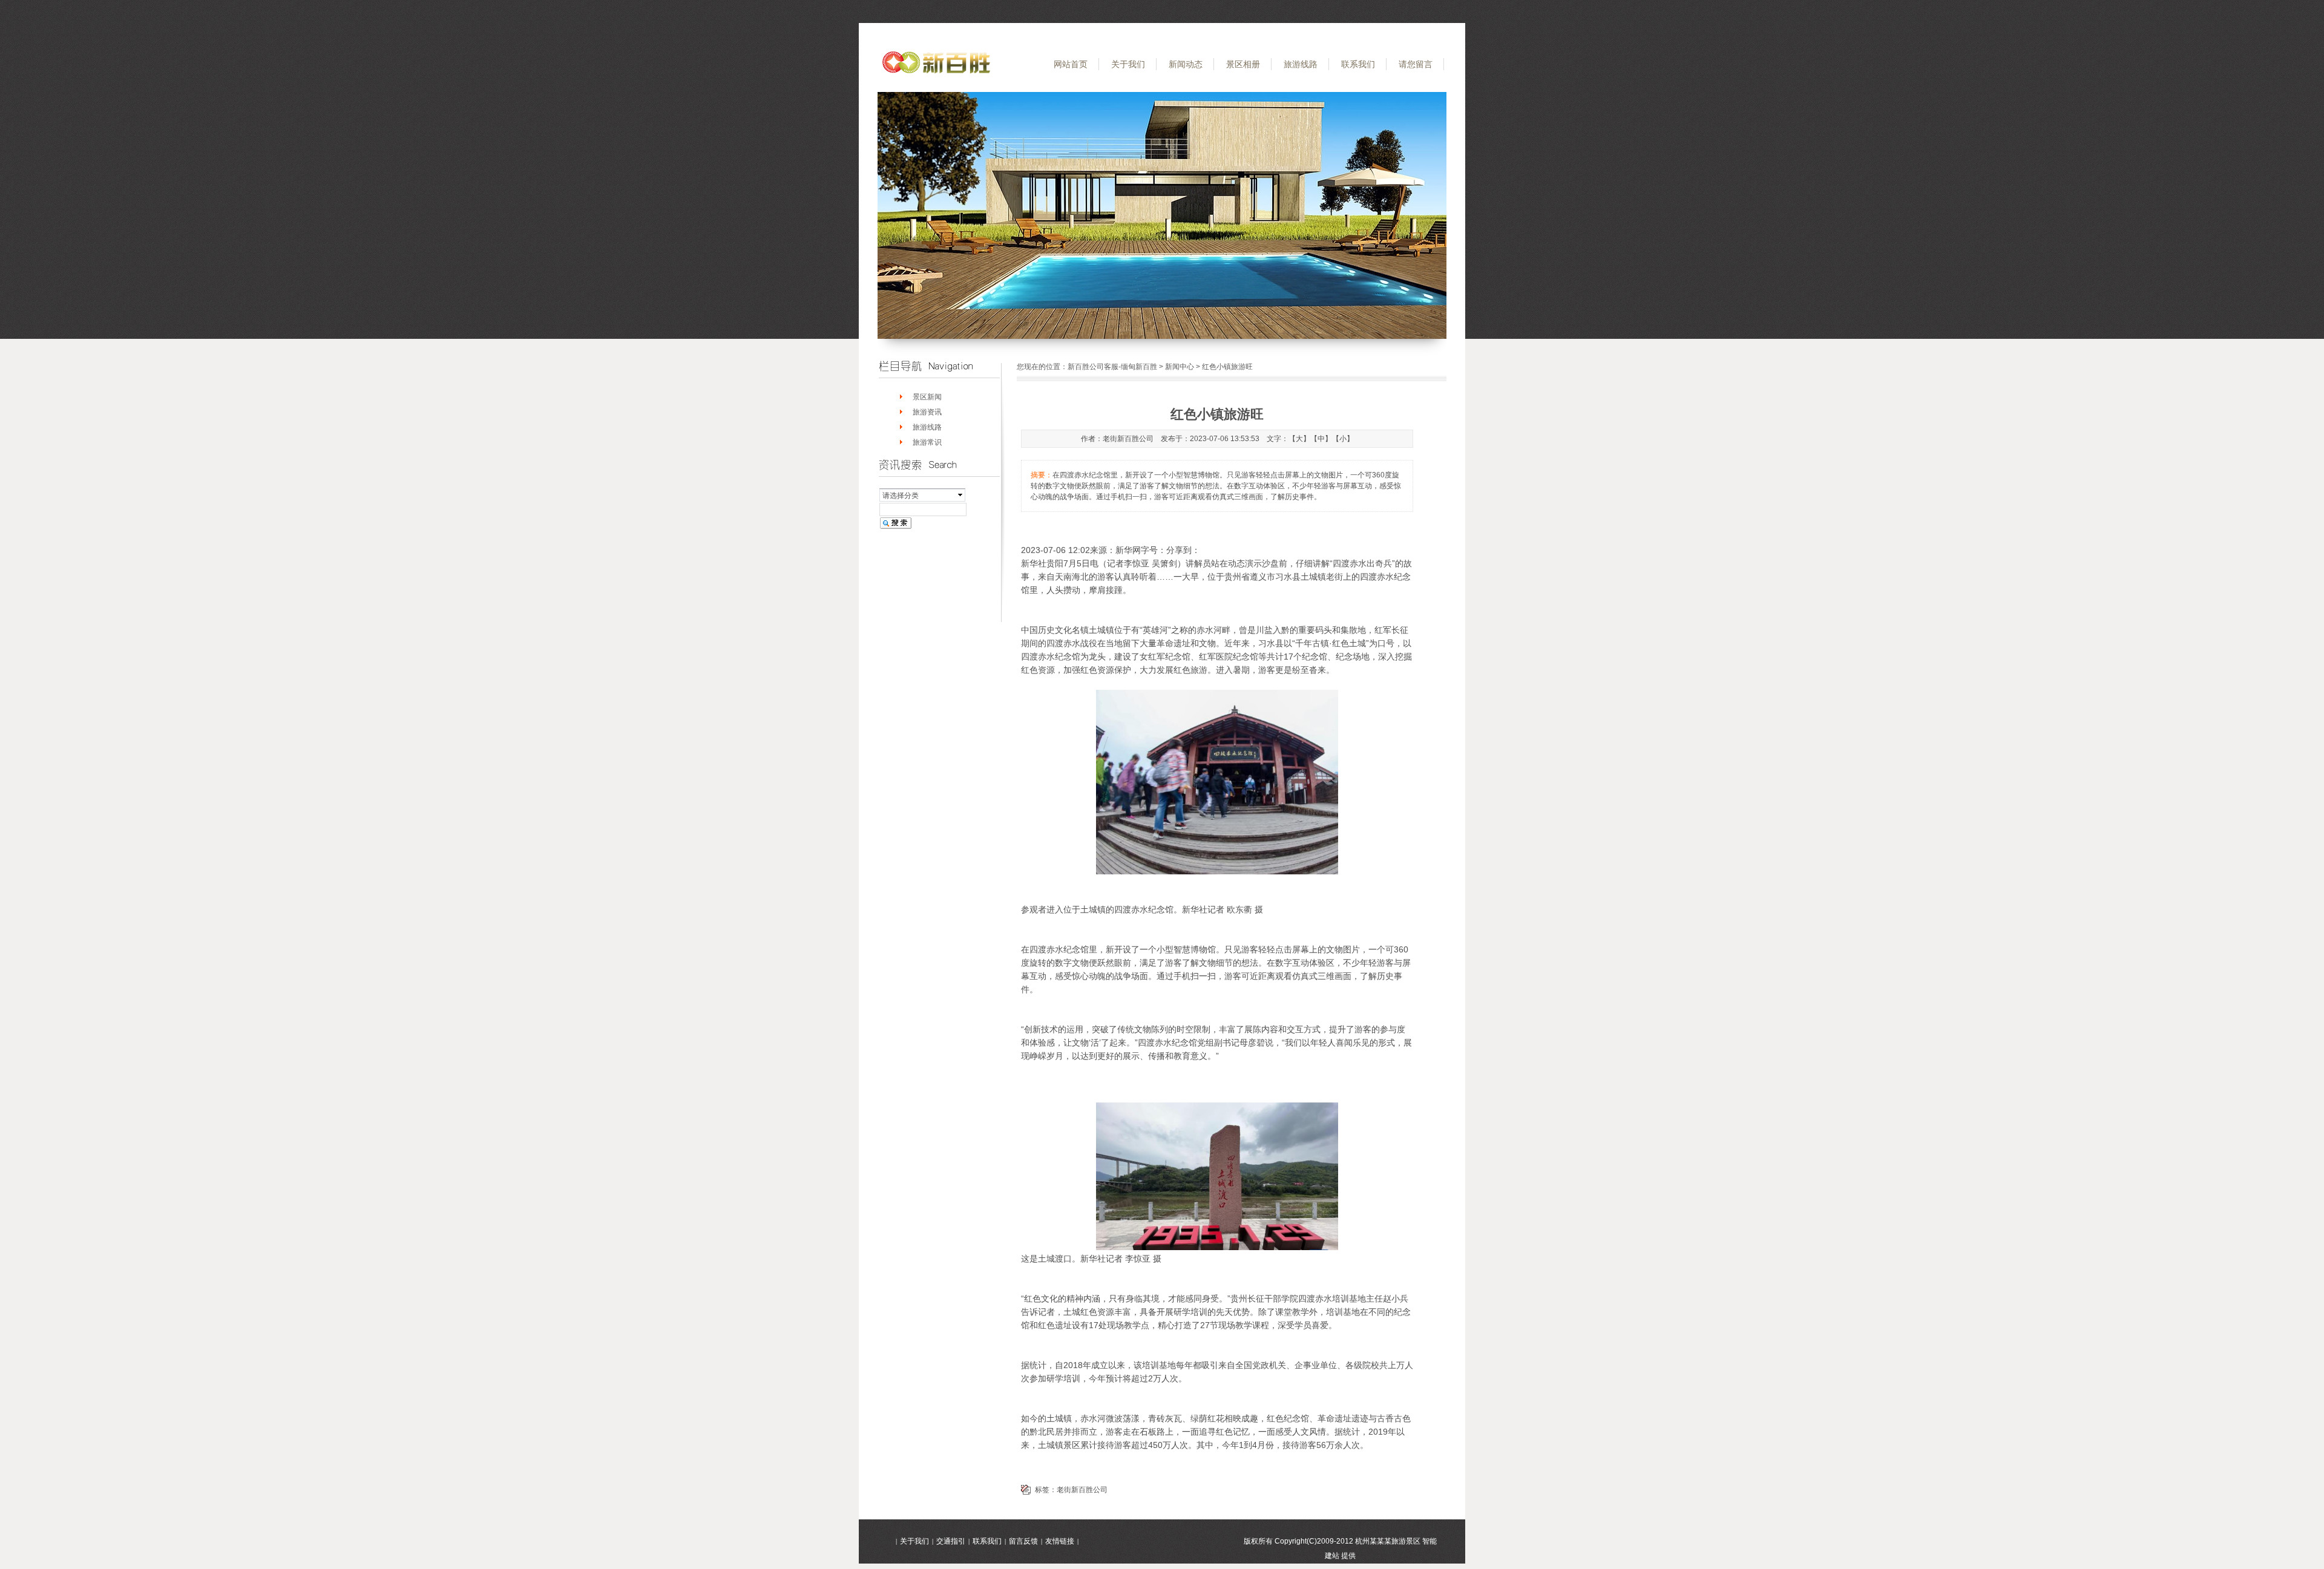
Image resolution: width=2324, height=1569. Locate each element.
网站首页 (1071, 64)
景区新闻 (927, 397)
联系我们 (1358, 64)
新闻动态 (1186, 64)
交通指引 (951, 1541)
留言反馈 (1023, 1541)
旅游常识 (927, 442)
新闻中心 (1180, 367)
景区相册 (1243, 64)
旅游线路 (1301, 64)
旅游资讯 (927, 412)
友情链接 (1060, 1541)
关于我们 (1128, 64)
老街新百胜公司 (1082, 1490)
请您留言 (1416, 64)
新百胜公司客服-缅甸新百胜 (1112, 367)
